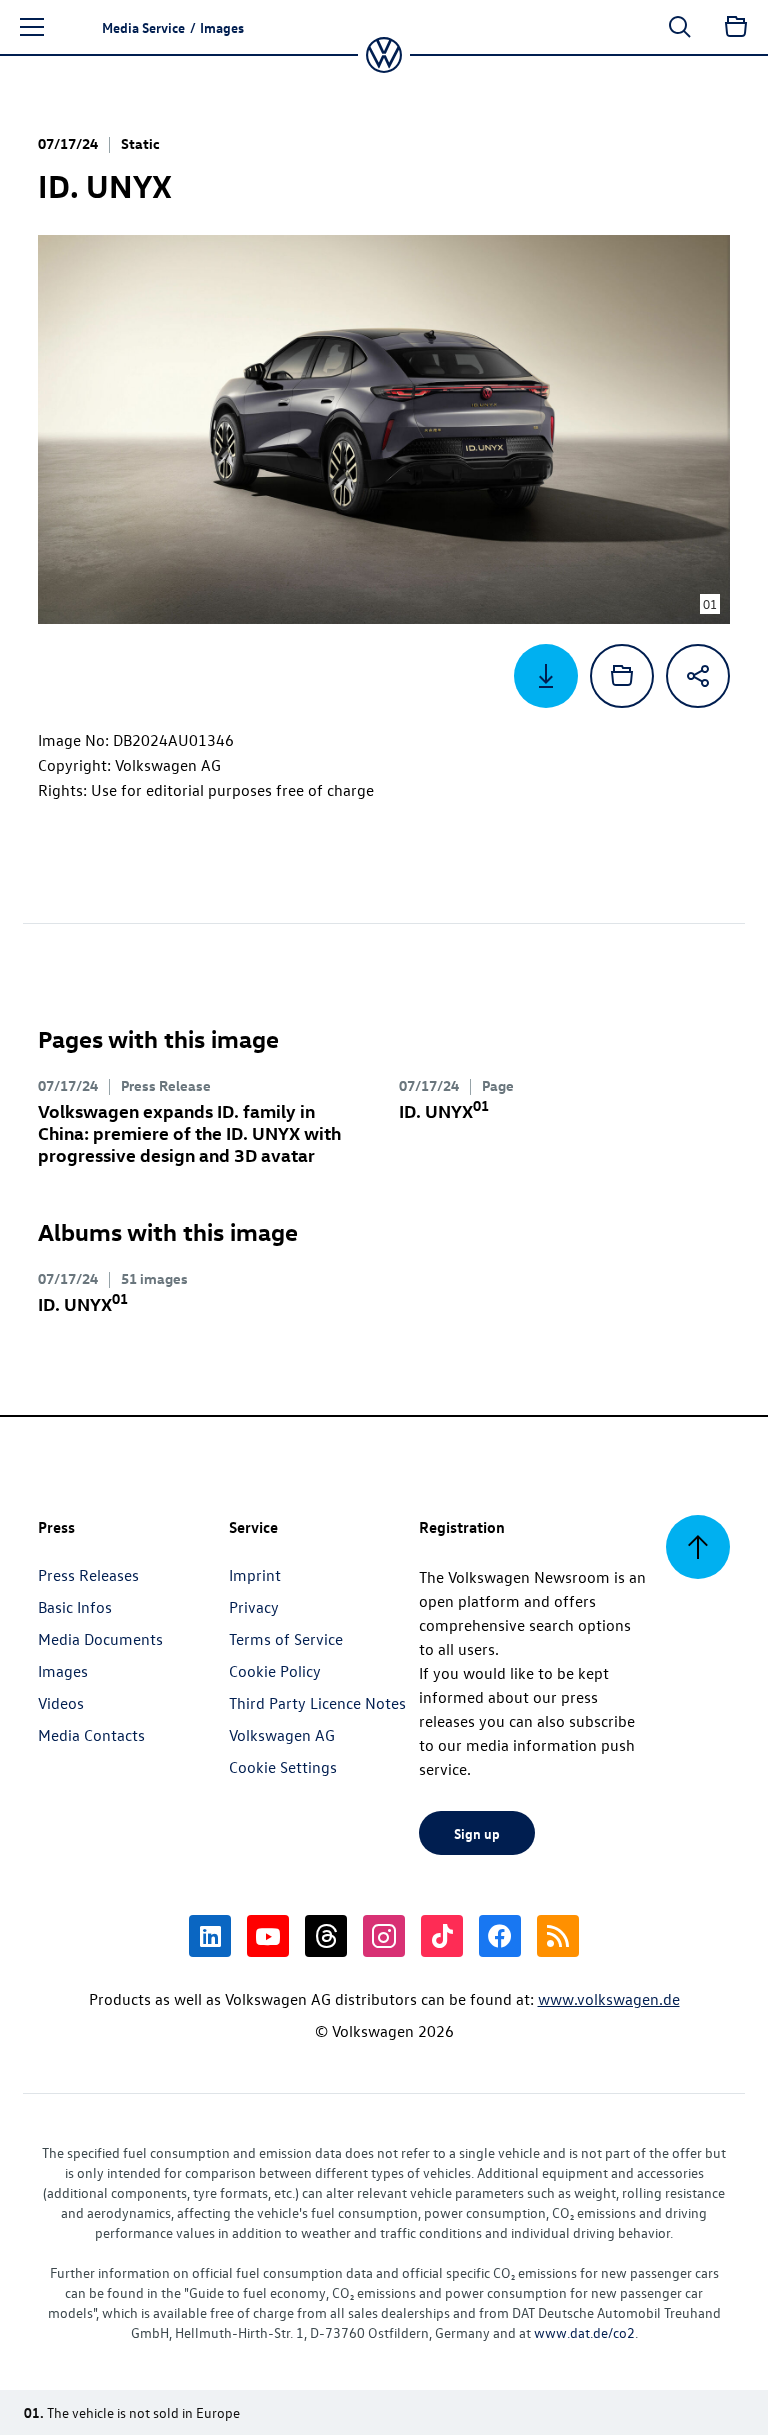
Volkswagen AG (282, 1735)
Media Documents (100, 1639)
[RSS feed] (558, 1936)
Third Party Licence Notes (317, 1703)
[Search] (680, 27)
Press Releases (88, 1575)
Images (63, 1671)
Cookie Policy (275, 1671)
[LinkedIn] (210, 1936)
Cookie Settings (283, 1767)
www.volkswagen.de (609, 1999)
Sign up (477, 1833)
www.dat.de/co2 (584, 2332)
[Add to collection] (622, 676)
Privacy (254, 1607)
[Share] (698, 676)
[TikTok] (442, 1936)
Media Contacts (91, 1735)
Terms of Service (286, 1639)
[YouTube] (268, 1936)
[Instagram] (384, 1936)
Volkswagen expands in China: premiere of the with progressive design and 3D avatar (189, 1132)
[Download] (546, 676)
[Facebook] (500, 1936)
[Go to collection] (736, 27)
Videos (61, 1703)
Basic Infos (75, 1607)
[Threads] (326, 1936)
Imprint (255, 1575)
